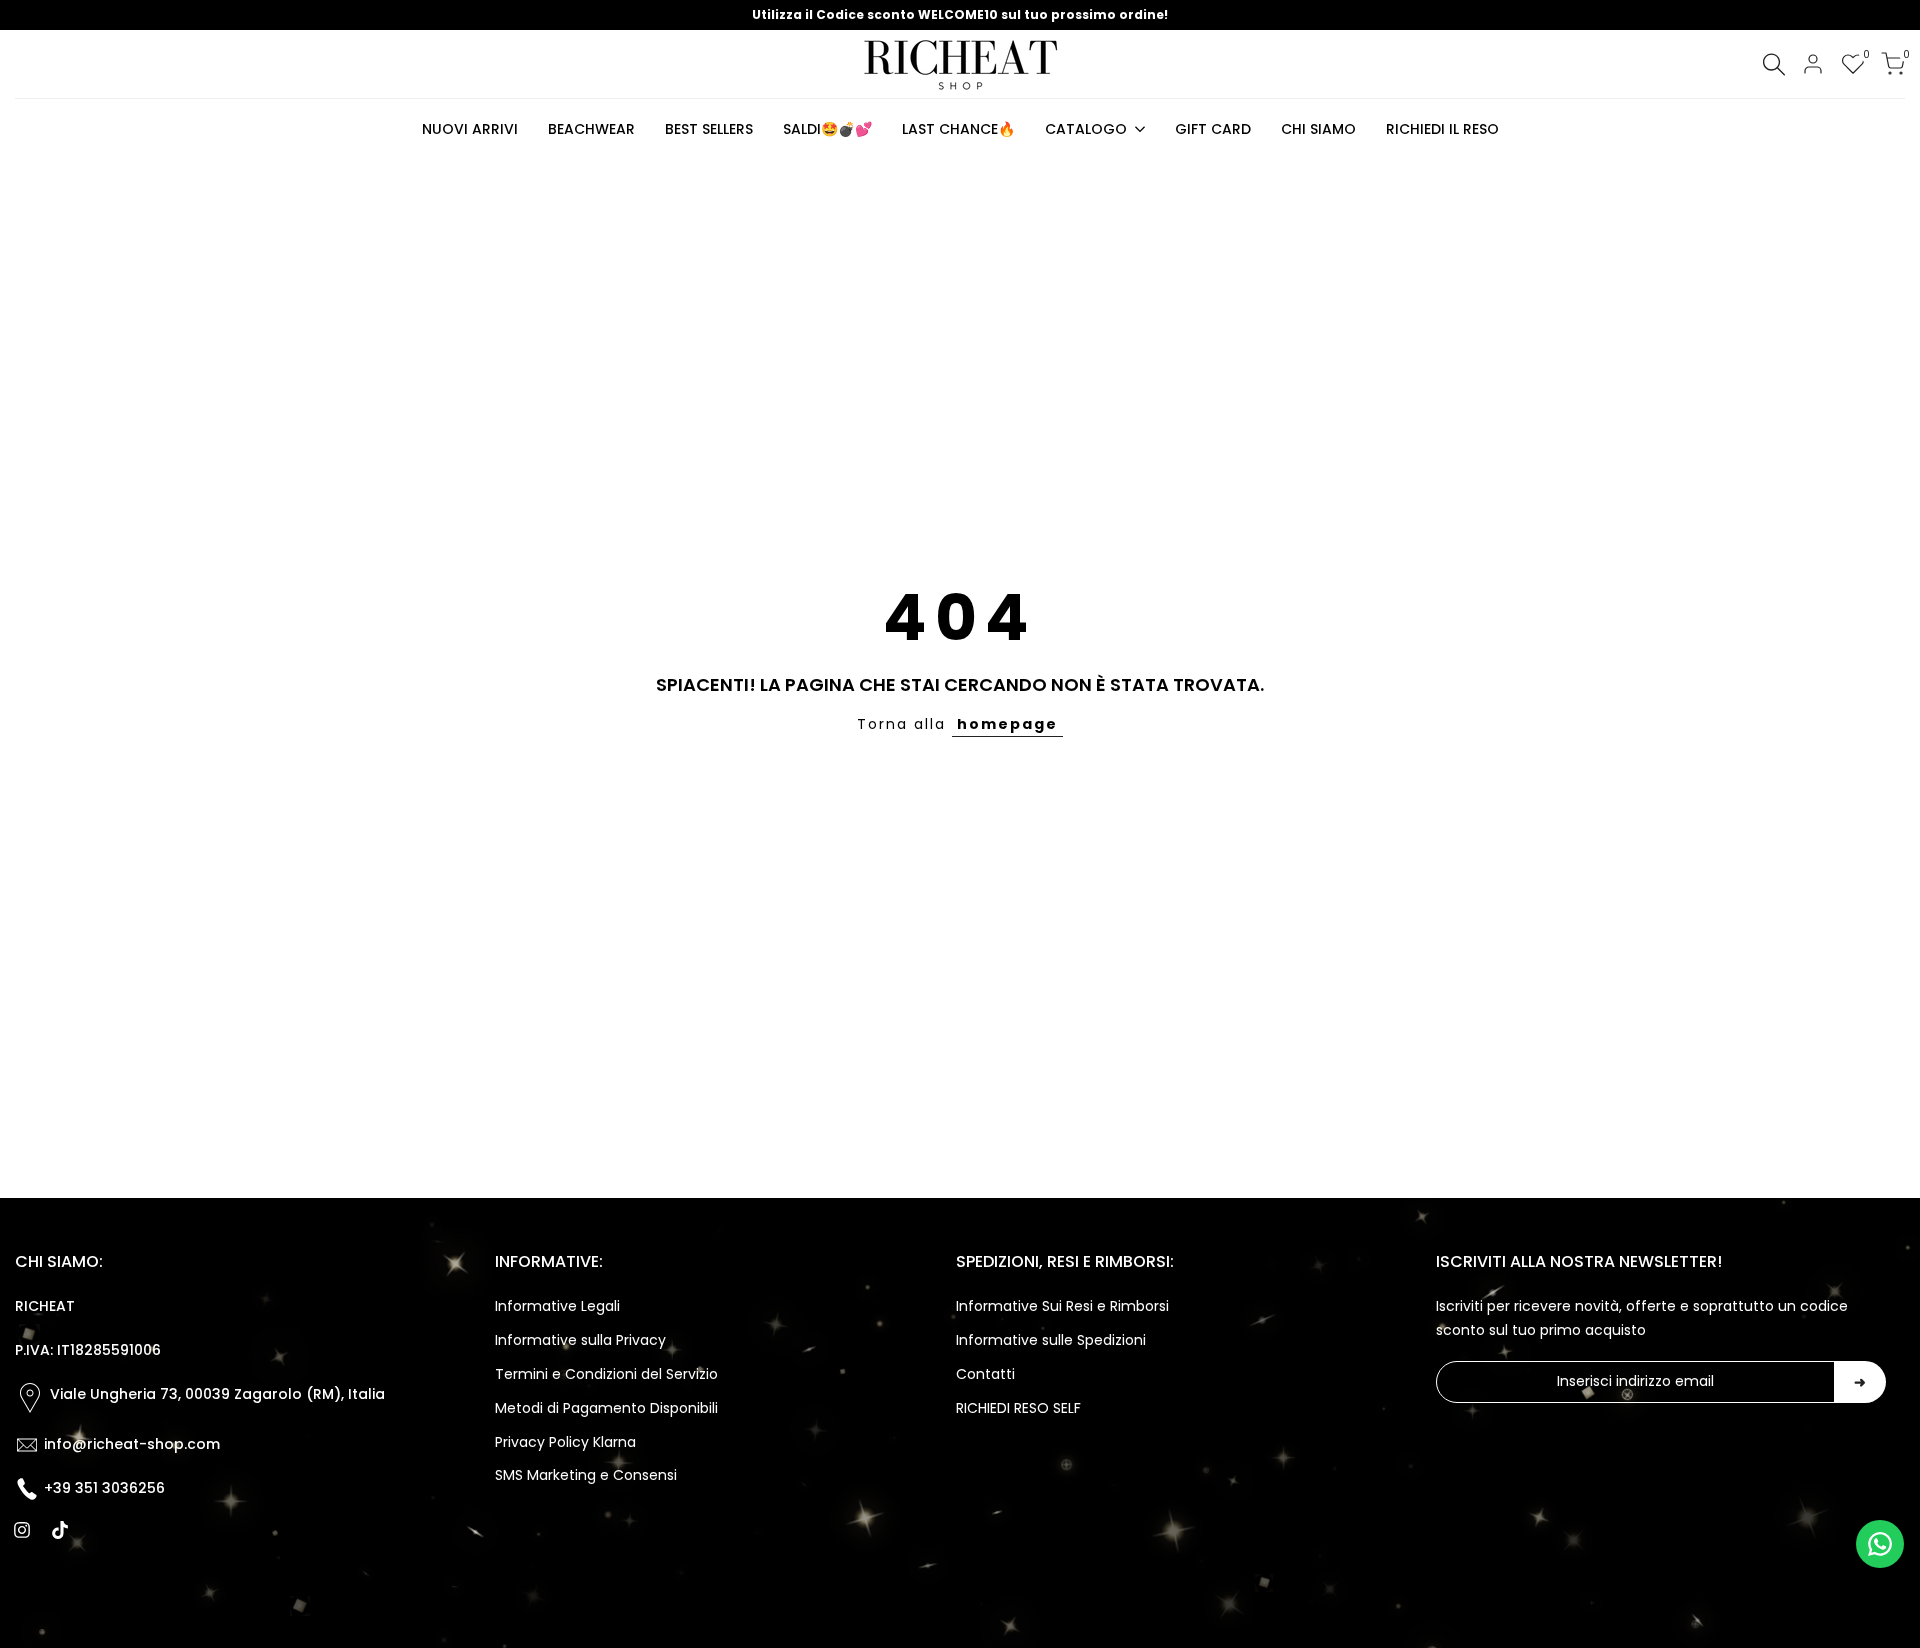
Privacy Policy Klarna (565, 1442)
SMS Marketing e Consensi (586, 1475)
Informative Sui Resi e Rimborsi (1062, 1306)
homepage (1007, 724)
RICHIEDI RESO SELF (1018, 1408)
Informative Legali (557, 1306)
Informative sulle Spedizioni (1051, 1340)
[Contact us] (1880, 1544)
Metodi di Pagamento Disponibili (606, 1408)
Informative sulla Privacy (580, 1340)
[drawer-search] (1774, 64)
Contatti (985, 1374)
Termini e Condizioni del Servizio (606, 1374)
